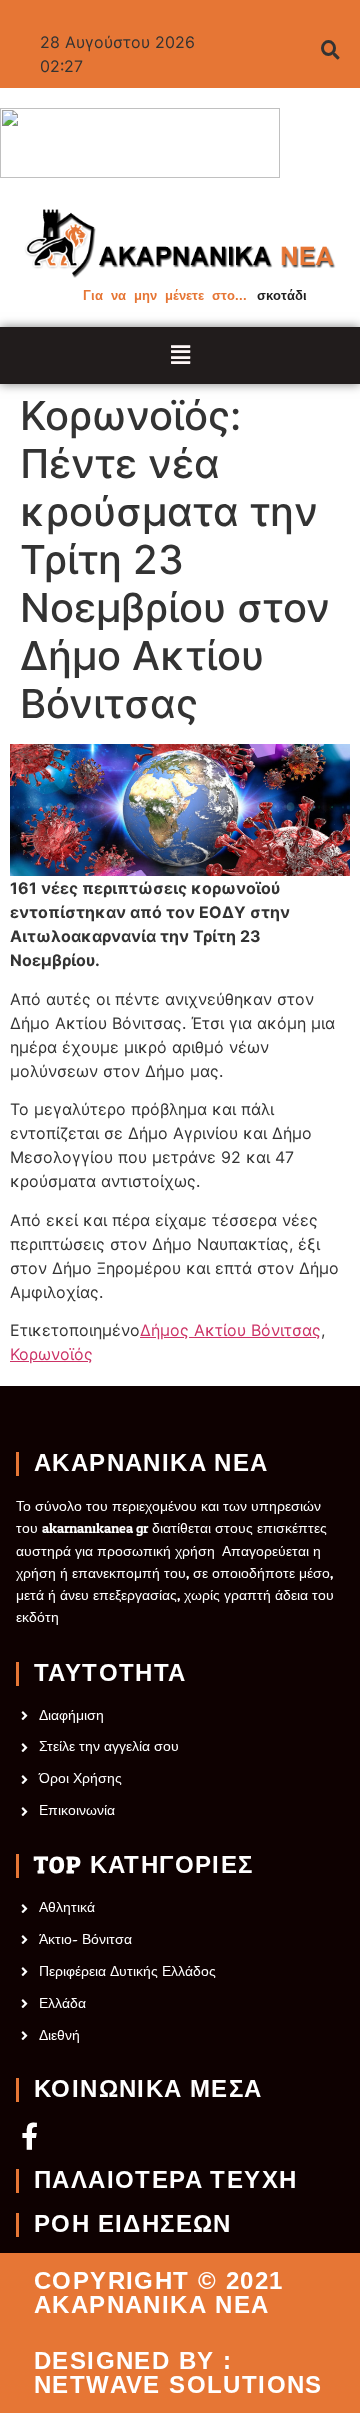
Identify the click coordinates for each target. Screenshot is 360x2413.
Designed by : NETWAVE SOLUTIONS (178, 2373)
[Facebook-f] (29, 2135)
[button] (180, 355)
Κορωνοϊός (51, 1354)
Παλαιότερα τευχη (165, 2181)
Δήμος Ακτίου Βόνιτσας (230, 1330)
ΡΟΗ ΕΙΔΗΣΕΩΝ (133, 2225)
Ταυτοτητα (110, 1674)
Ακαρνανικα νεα (151, 1464)
